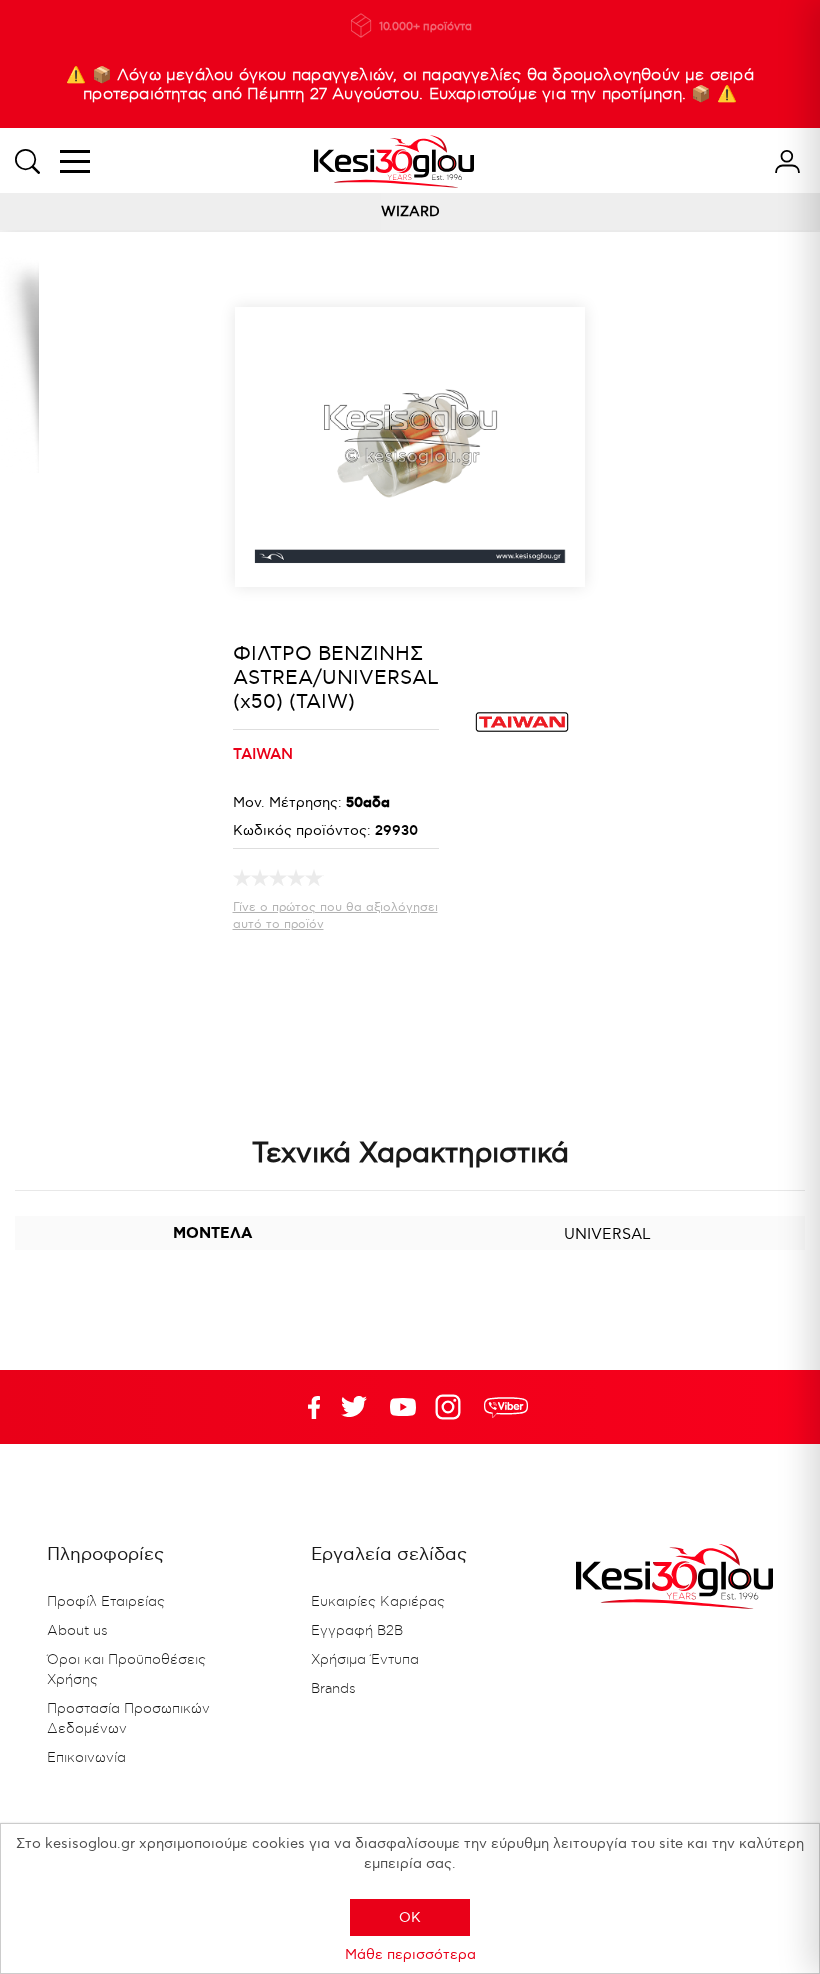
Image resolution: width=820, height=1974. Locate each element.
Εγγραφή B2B (357, 1631)
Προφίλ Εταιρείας (106, 1602)
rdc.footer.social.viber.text (506, 1407)
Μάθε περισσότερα (410, 1954)
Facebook (305, 1407)
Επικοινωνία (86, 1758)
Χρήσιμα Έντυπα (365, 1660)
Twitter (403, 1407)
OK (410, 1917)
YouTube (354, 1407)
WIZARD (410, 211)
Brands (333, 1689)
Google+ (452, 1407)
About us (77, 1631)
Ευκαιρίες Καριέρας (378, 1602)
